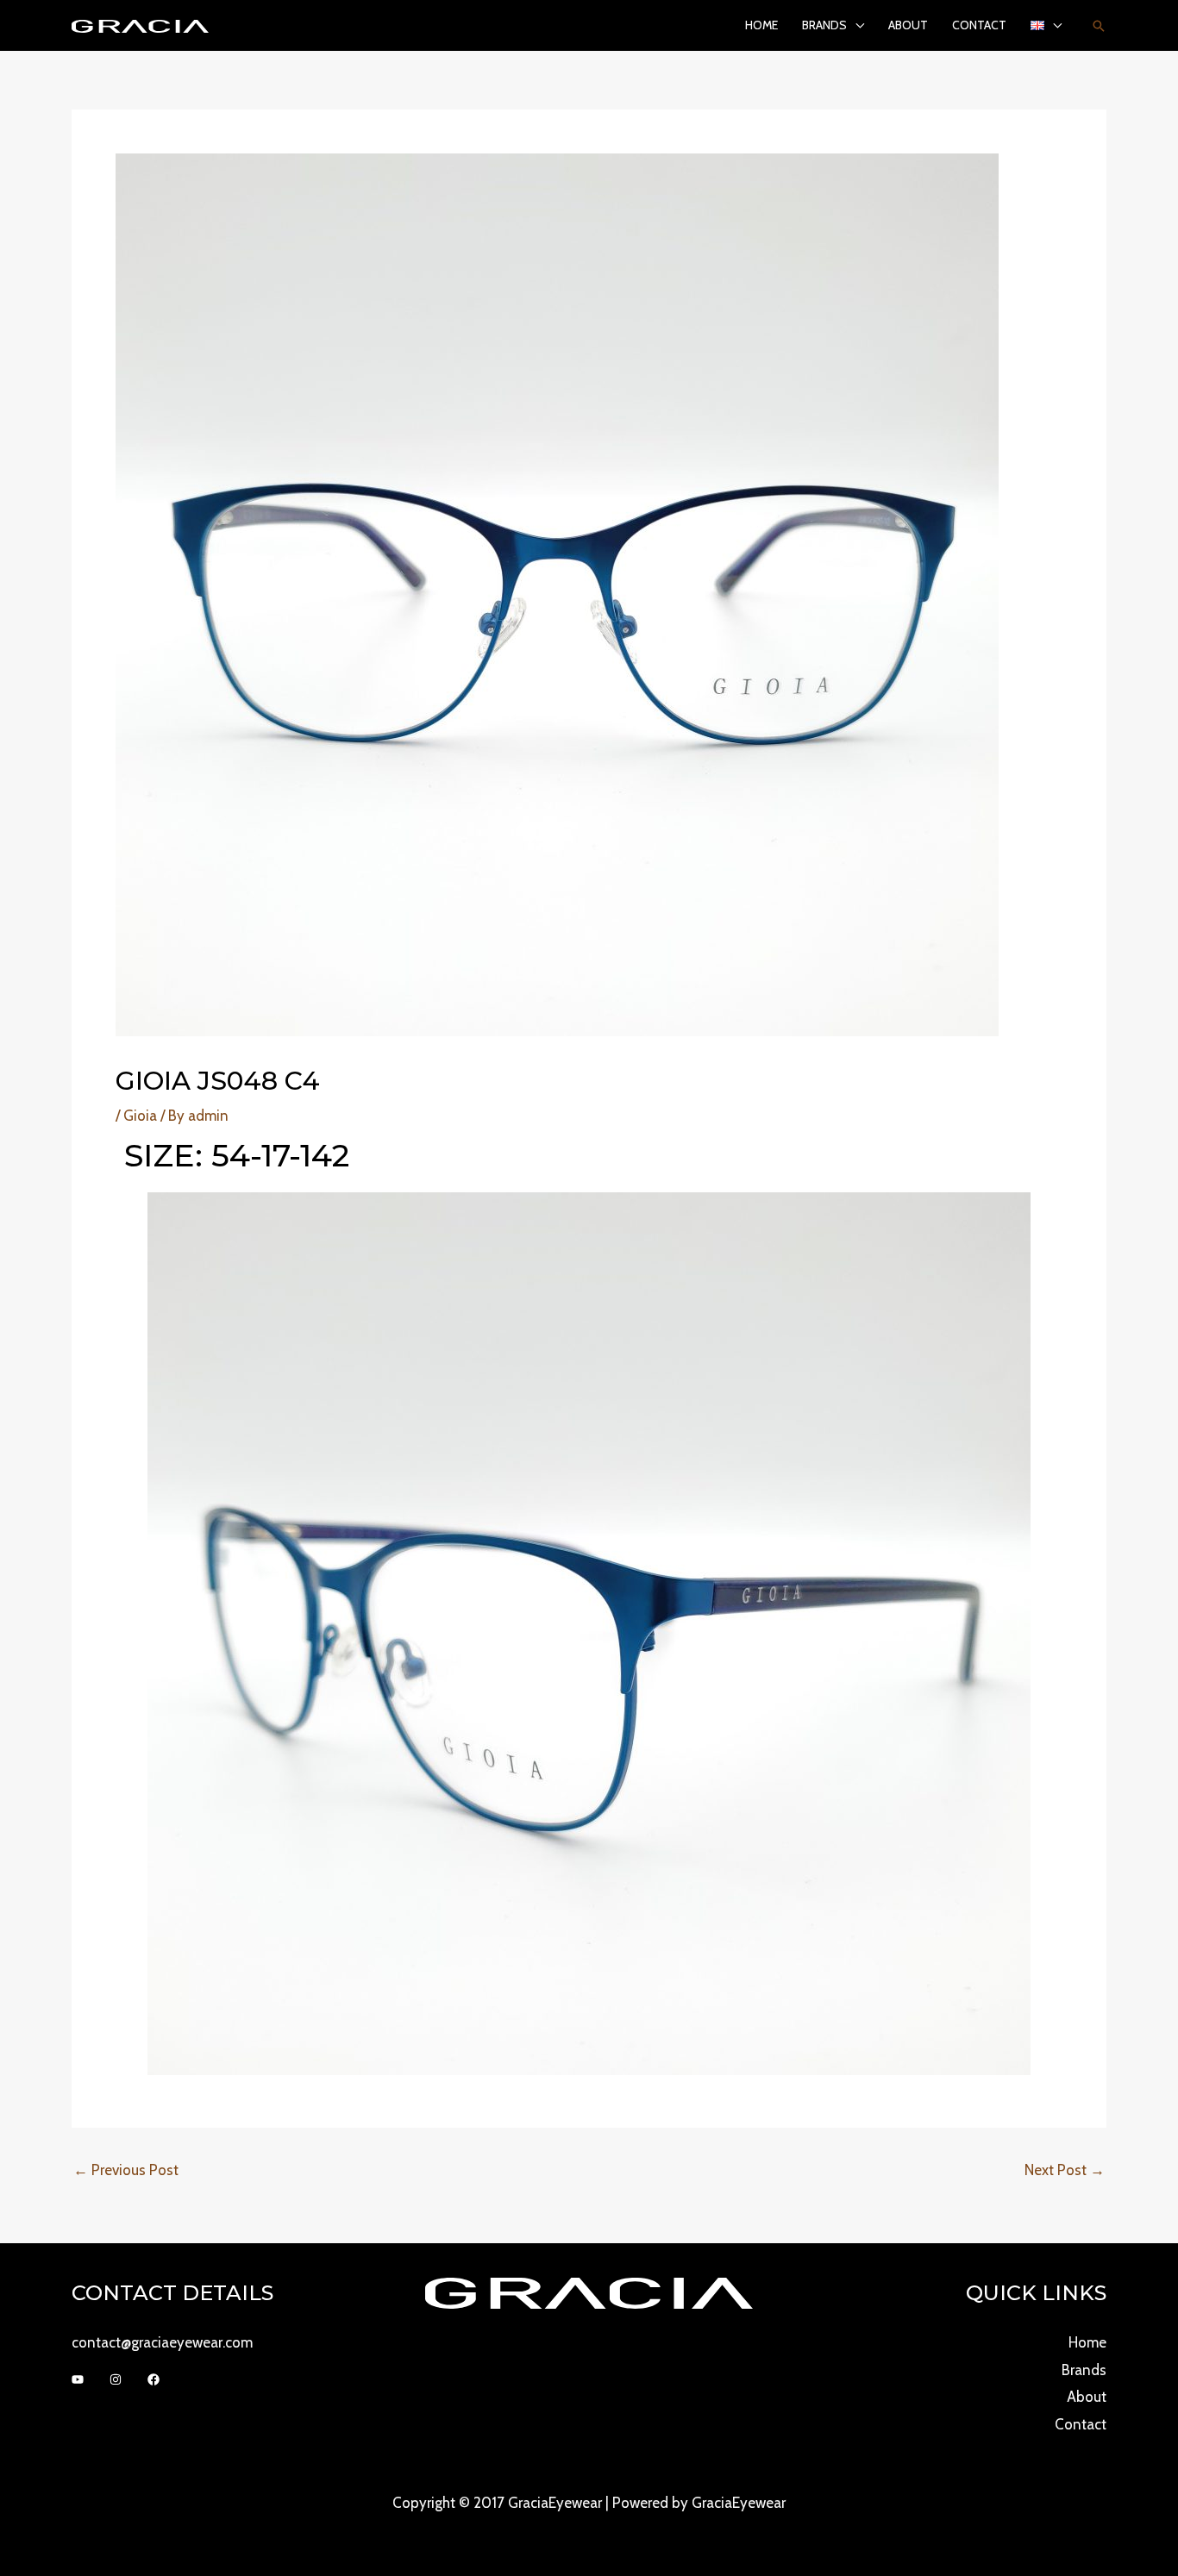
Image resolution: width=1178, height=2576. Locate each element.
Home (761, 25)
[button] (1099, 26)
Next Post (1065, 2170)
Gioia (140, 1116)
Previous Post (126, 2170)
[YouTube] (78, 2379)
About (908, 25)
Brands (824, 25)
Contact (979, 25)
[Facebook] (154, 2379)
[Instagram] (116, 2379)
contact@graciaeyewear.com (162, 2342)
